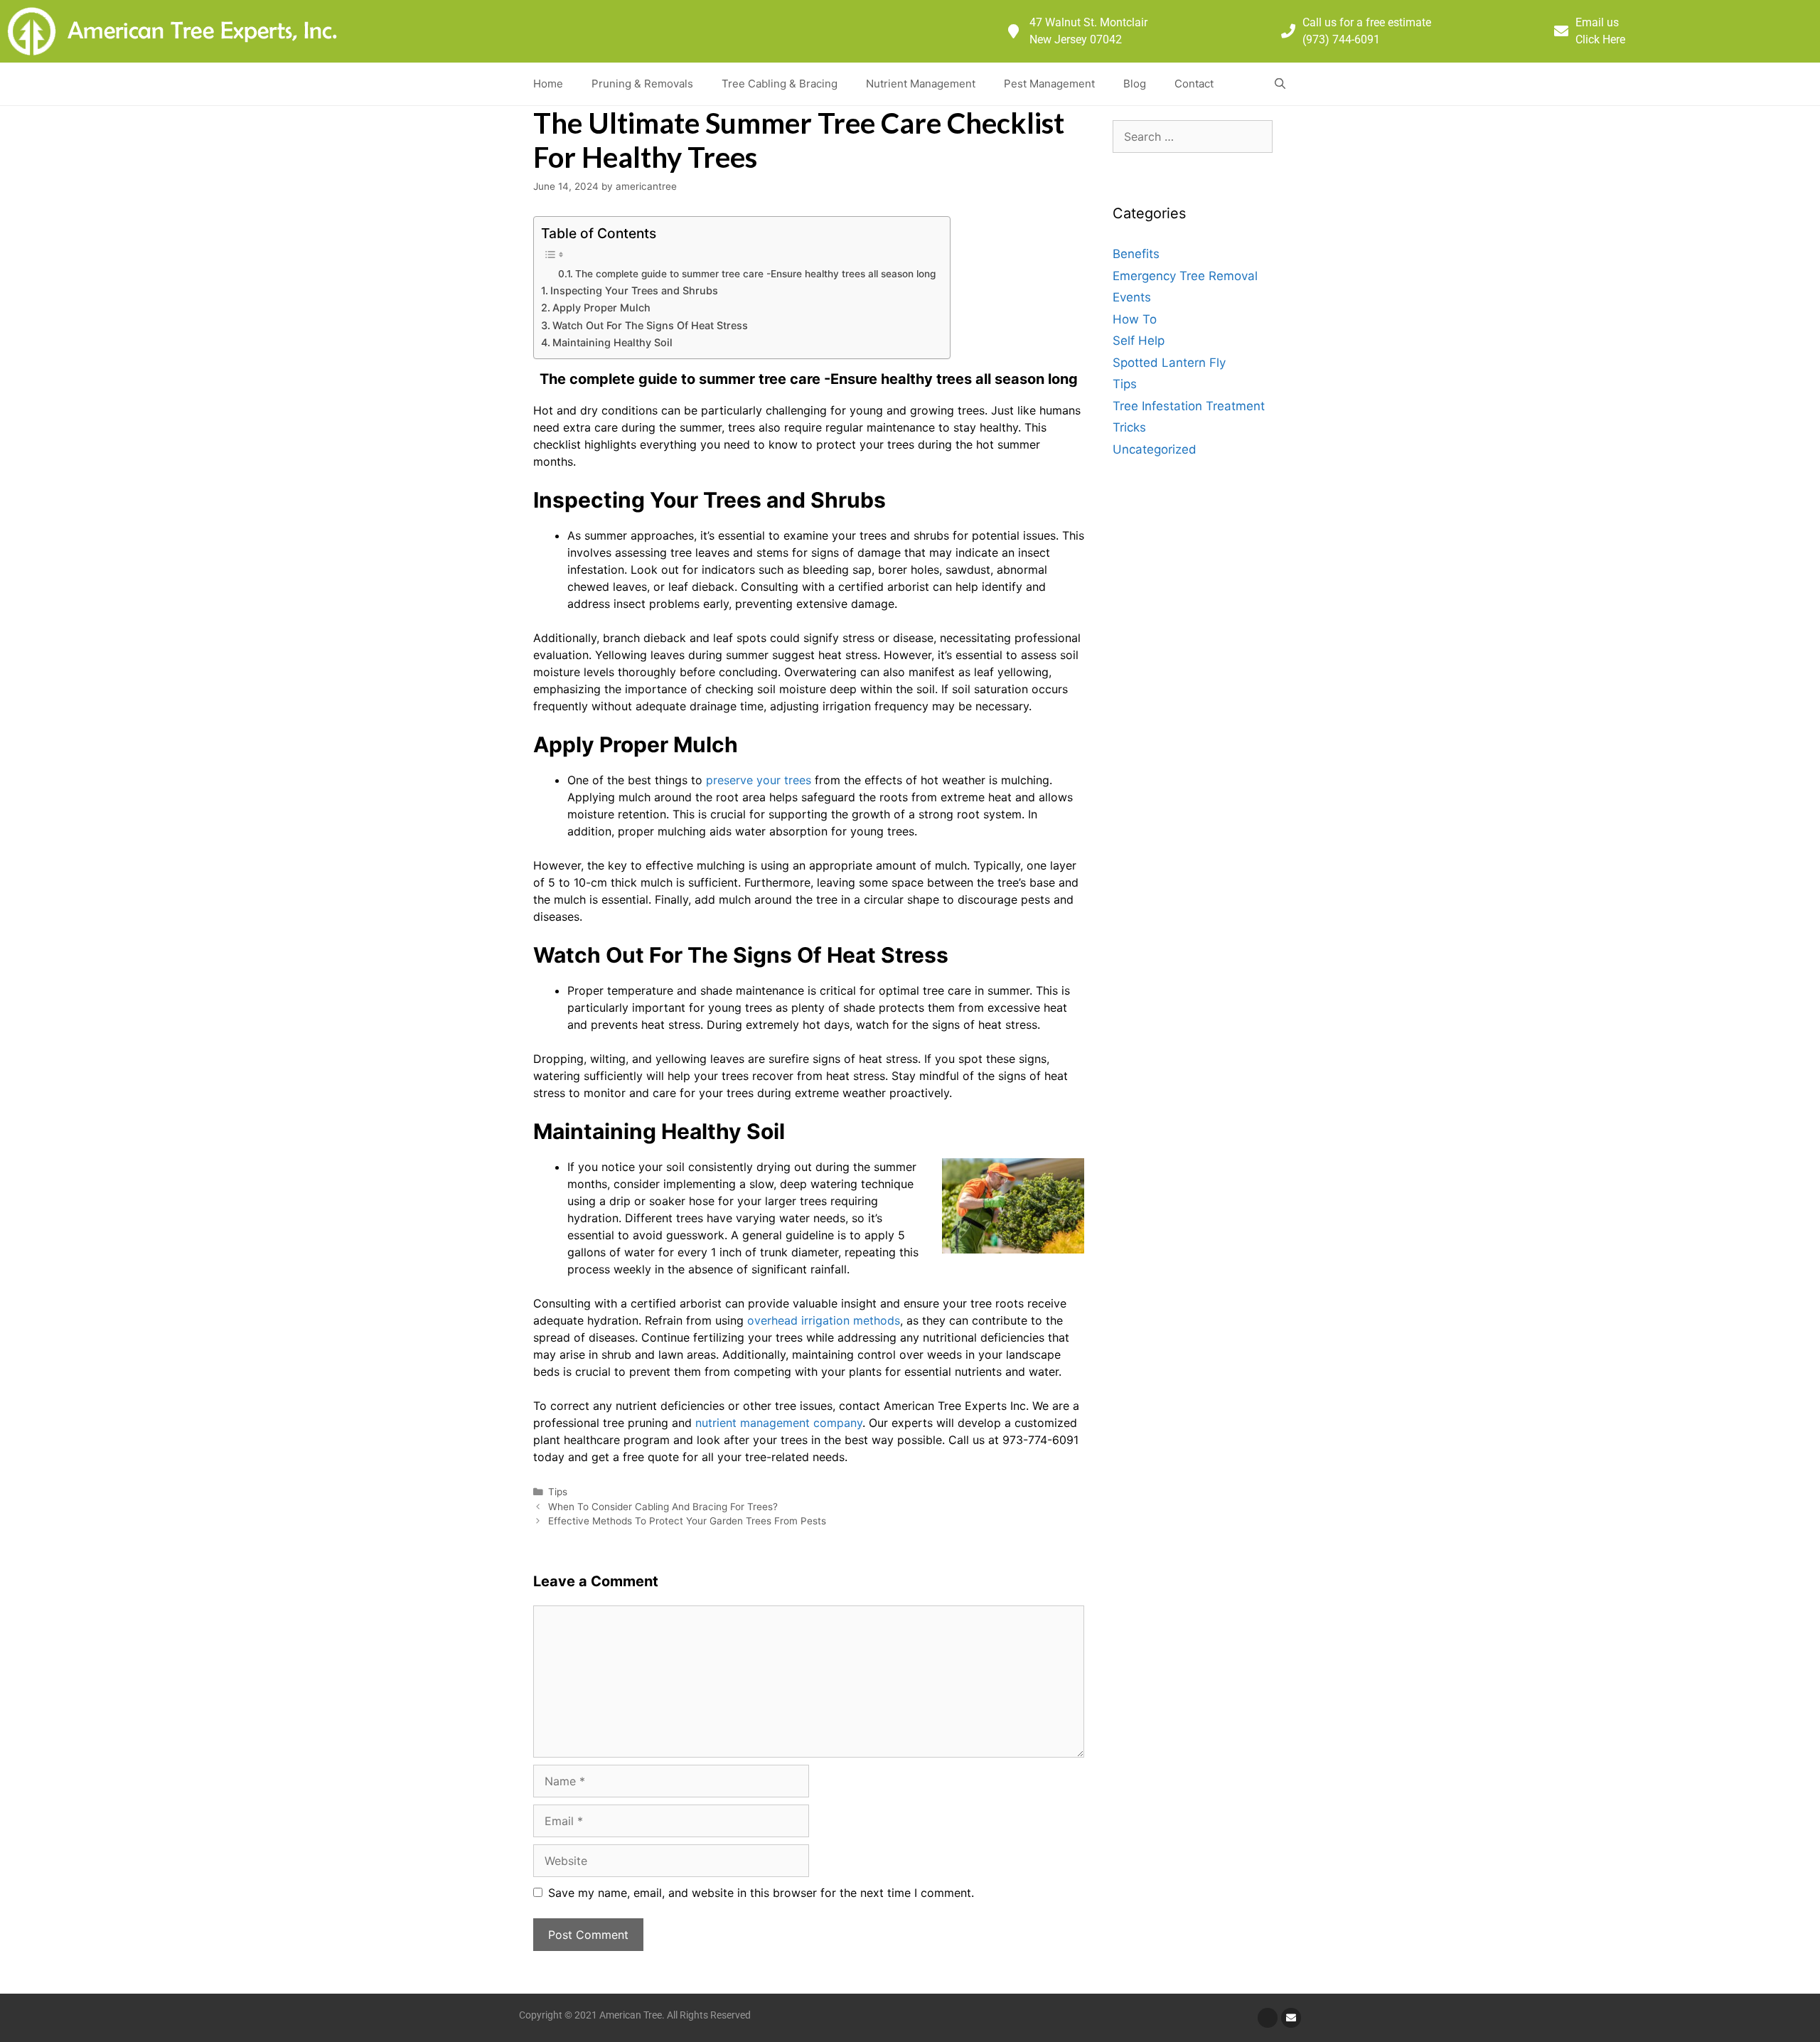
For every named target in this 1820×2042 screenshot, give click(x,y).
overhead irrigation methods (822, 1320)
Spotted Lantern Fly (1169, 363)
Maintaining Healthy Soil (612, 342)
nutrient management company (779, 1423)
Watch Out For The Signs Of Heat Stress (650, 325)
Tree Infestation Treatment (1189, 406)
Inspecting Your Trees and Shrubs (634, 290)
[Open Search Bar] (1280, 84)
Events (1132, 297)
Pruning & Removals (642, 84)
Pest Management (1049, 84)
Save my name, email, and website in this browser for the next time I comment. (761, 1893)
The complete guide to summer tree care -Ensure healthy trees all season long (755, 274)
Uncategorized (1155, 449)
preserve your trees (759, 780)
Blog (1135, 84)
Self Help (1139, 341)
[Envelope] (1291, 2018)
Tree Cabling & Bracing (780, 84)
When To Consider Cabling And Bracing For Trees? (663, 1507)
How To (1135, 319)
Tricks (1129, 427)
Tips (558, 1492)
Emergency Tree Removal (1185, 276)
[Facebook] (1268, 2018)
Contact (1194, 84)
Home (548, 84)
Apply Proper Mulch (601, 308)
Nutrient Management (921, 84)
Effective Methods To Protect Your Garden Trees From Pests (687, 1521)
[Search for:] (1193, 137)
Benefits (1136, 254)
